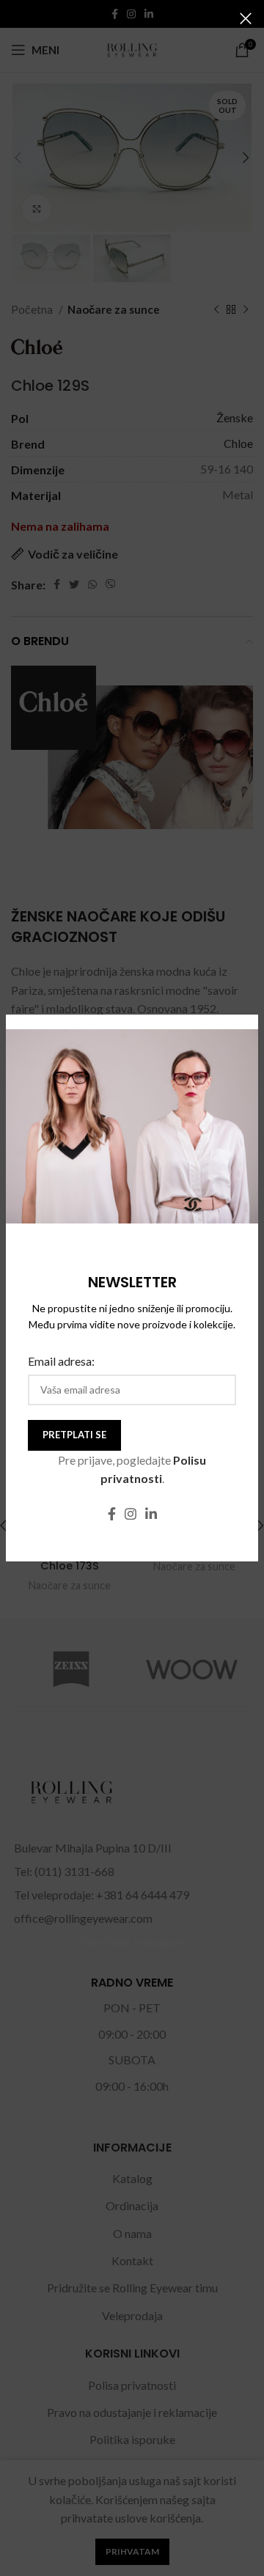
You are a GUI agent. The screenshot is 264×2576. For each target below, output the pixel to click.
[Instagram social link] (131, 1514)
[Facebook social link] (112, 1514)
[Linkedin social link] (151, 1514)
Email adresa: (61, 1361)
